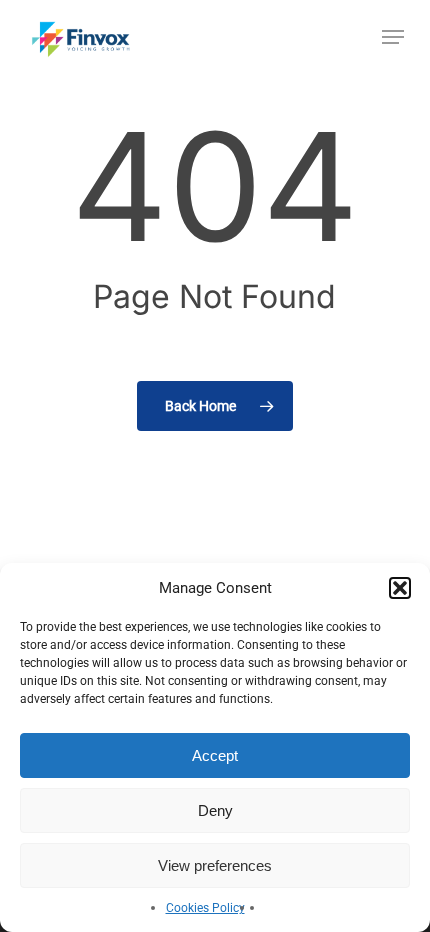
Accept (215, 755)
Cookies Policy (205, 908)
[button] (400, 588)
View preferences (215, 865)
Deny (215, 810)
